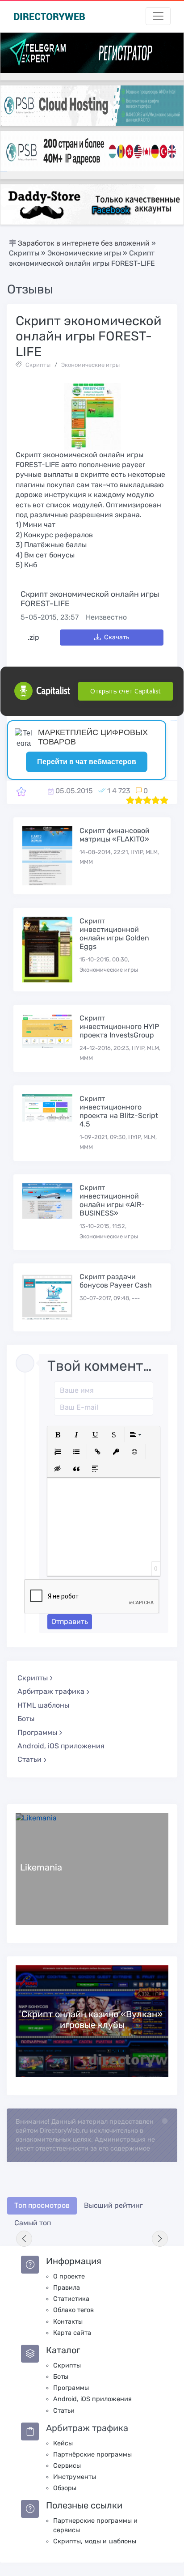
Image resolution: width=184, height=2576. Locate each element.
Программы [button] (37, 1732)
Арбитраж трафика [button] (51, 1691)
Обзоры (65, 2488)
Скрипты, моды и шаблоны (95, 2541)
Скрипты (38, 365)
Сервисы (67, 2466)
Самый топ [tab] (33, 2223)
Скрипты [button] (33, 1678)
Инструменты (75, 2477)
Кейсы (63, 2443)
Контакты (68, 2322)
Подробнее (92, 1869)
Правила (67, 2288)
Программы (71, 2388)
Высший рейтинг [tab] (113, 2205)
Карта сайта (72, 2333)
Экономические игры (90, 365)
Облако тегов (73, 2310)
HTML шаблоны (43, 1705)
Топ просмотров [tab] (42, 2205)
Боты (26, 1719)
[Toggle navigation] (158, 16)
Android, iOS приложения (61, 1746)
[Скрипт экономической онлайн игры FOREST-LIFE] (21, 791)
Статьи (64, 2411)
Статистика (71, 2299)
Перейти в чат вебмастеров (87, 762)
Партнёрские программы (92, 2455)
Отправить (70, 1622)
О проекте (69, 2276)
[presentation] (24, 2239)
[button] (58, 1435)
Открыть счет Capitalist (125, 691)
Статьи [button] (29, 1759)
